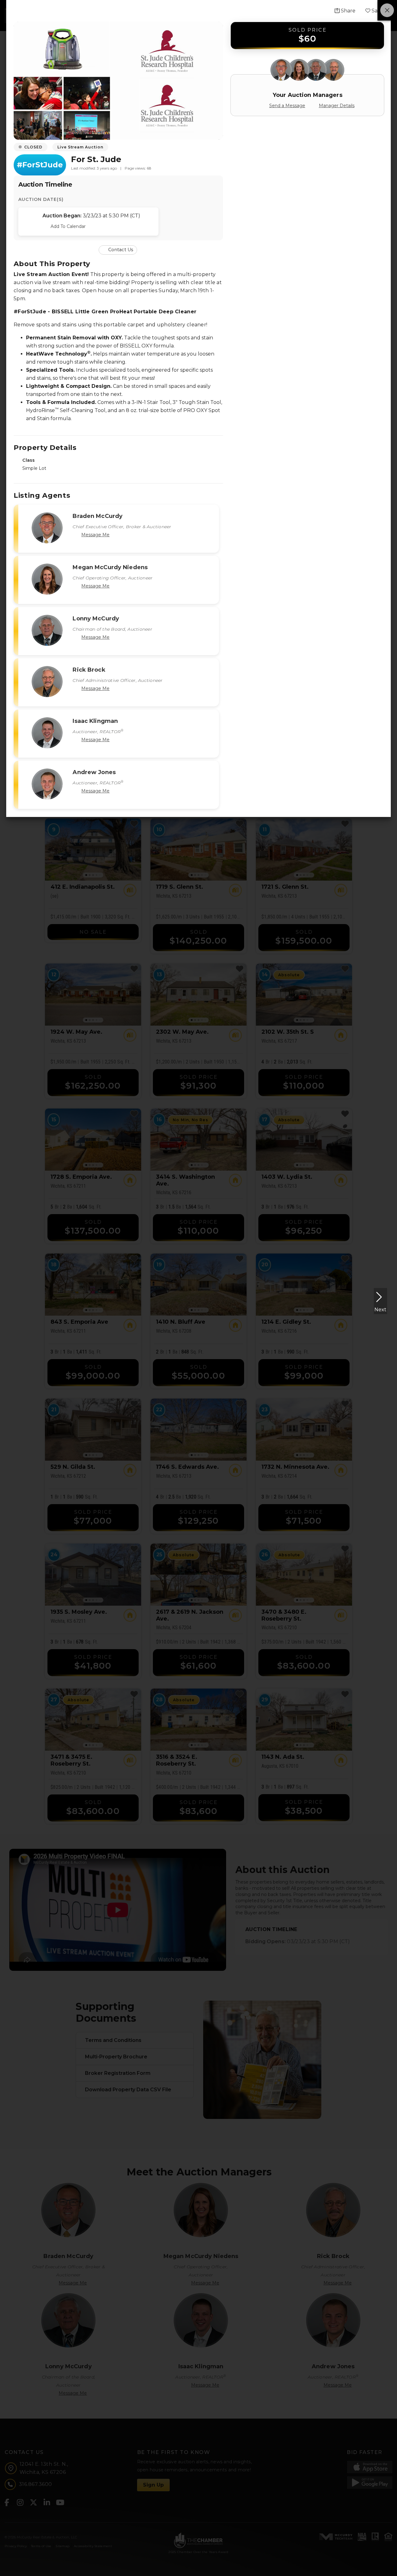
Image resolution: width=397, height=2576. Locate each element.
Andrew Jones (94, 772)
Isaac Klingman (95, 721)
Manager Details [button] (337, 106)
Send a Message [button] (287, 106)
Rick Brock (89, 670)
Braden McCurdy (98, 516)
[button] (118, 249)
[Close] (387, 10)
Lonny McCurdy (96, 619)
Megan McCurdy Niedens (110, 567)
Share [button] (348, 11)
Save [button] (377, 11)
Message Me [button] (95, 535)
